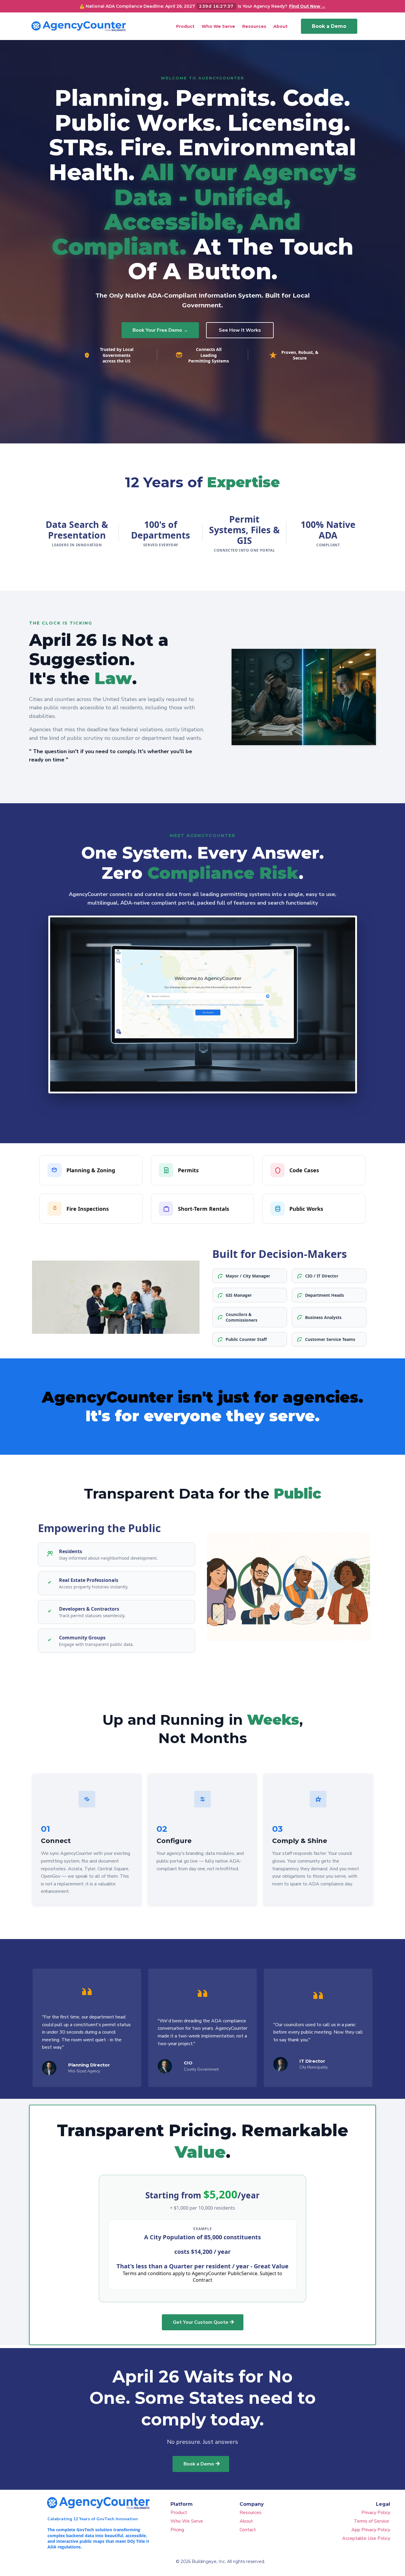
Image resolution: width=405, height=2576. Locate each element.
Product (179, 2513)
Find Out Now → (307, 6)
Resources (251, 2513)
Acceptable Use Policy (366, 2538)
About (246, 2521)
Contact (248, 2530)
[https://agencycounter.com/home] (79, 26)
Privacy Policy (376, 2513)
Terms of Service (372, 2521)
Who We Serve (187, 2521)
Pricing (177, 2530)
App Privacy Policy (371, 2530)
